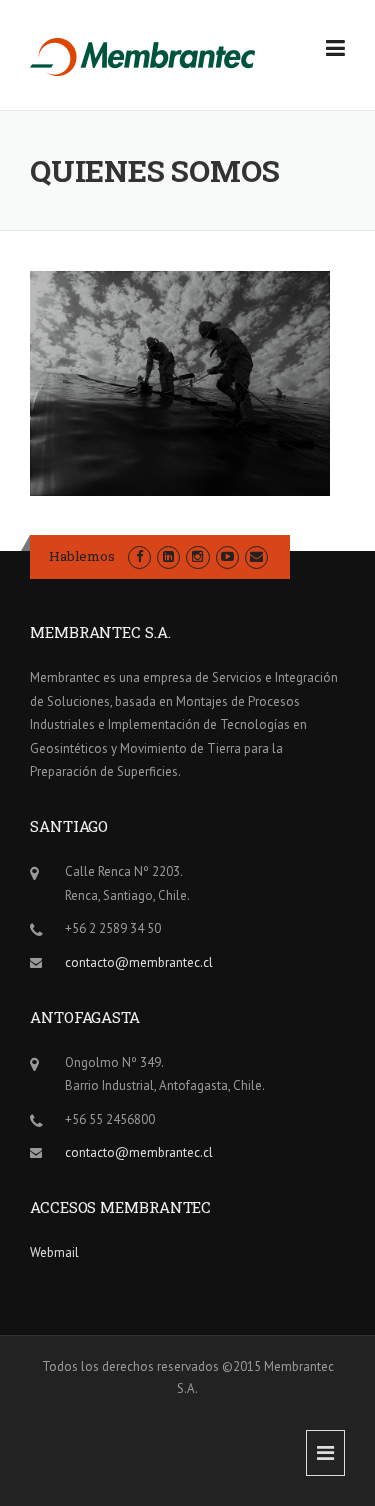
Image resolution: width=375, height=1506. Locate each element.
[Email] (256, 556)
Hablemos (82, 556)
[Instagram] (197, 556)
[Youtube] (227, 556)
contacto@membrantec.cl (139, 962)
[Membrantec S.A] (143, 56)
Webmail (54, 1252)
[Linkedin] (168, 556)
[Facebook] (139, 556)
